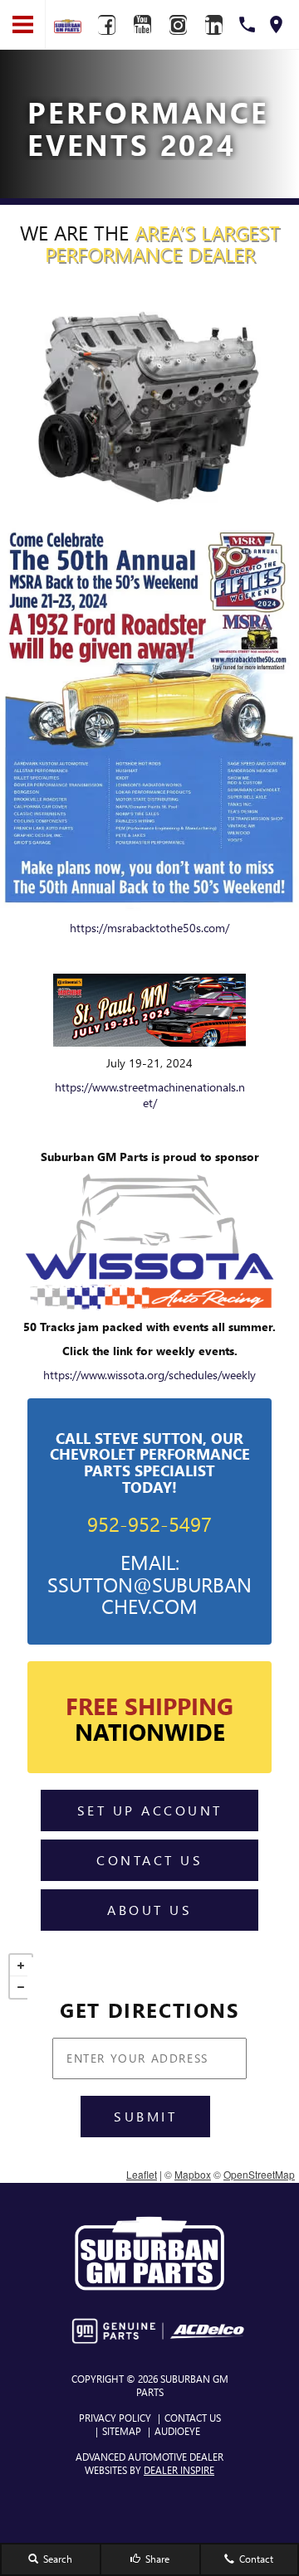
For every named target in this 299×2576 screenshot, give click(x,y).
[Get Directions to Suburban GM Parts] (276, 24)
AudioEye (177, 2431)
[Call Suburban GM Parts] (247, 24)
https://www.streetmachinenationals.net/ (150, 1095)
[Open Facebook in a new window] (106, 25)
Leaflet (142, 2174)
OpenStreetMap (259, 2174)
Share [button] (156, 2559)
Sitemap (122, 2431)
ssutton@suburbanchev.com (149, 1595)
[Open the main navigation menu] (23, 25)
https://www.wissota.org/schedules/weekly (149, 1375)
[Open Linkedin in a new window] (213, 25)
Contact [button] (255, 2559)
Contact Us (149, 1860)
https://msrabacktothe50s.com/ (149, 928)
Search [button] (56, 2559)
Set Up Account (150, 1810)
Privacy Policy (115, 2418)
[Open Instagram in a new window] (178, 25)
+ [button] (21, 1966)
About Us (149, 1910)
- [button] (21, 1987)
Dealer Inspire (179, 2470)
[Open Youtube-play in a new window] (142, 25)
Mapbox (193, 2174)
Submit (145, 2116)
